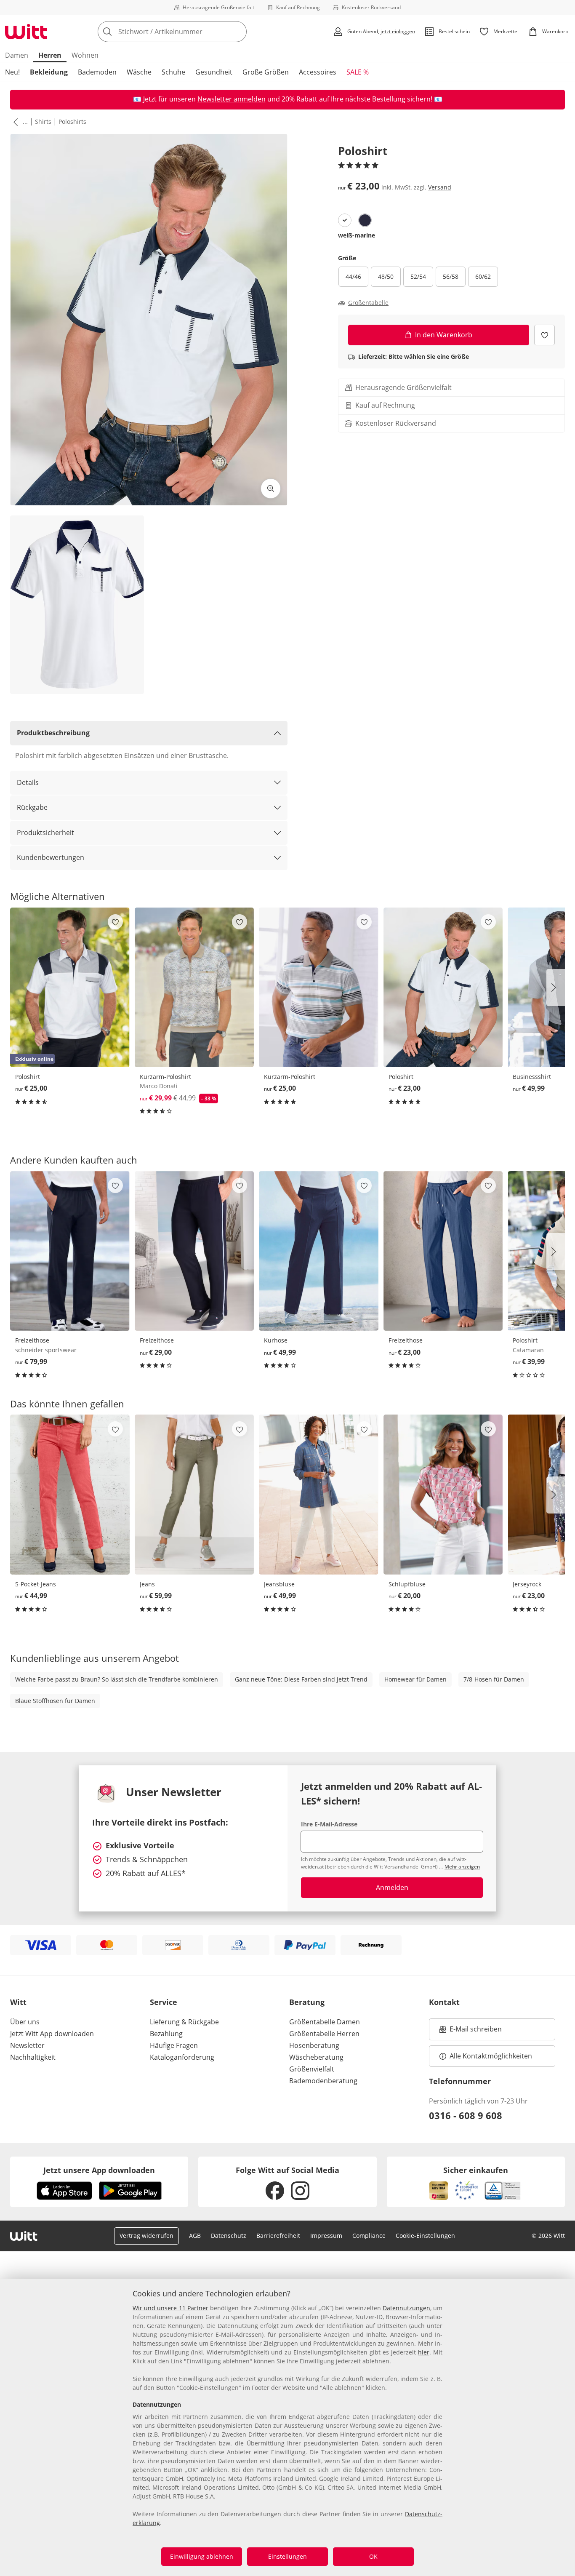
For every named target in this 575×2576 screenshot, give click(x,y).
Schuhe (173, 72)
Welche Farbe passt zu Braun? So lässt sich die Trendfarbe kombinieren (117, 1679)
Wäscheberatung (316, 2057)
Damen (17, 55)
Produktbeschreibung (53, 733)
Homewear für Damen (415, 1679)
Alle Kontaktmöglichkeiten (491, 2056)
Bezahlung (166, 2034)
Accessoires (318, 72)
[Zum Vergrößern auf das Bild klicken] (271, 489)
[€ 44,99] (70, 1494)
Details (28, 782)
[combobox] (191, 32)
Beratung (307, 2002)
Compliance (369, 2236)
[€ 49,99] (319, 1251)
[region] (287, 2427)
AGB (195, 2236)
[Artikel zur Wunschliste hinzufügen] (544, 335)
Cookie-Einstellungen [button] (425, 2236)
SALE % (358, 72)
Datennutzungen (406, 2308)
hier (424, 2352)
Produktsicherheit (45, 833)
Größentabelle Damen (325, 2022)
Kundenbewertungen (51, 857)
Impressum (326, 2236)
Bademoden (97, 72)
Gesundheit (214, 72)
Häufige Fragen (174, 2045)
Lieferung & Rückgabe (184, 2022)
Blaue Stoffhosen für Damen (55, 1701)
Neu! (12, 72)
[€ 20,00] (443, 1494)
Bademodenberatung (323, 2081)
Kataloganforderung (182, 2057)
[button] (14, 122)
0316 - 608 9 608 (466, 2115)
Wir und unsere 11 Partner (170, 2308)
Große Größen (266, 72)
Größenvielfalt (312, 2069)
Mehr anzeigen (462, 1867)
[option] (345, 220)
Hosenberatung (314, 2045)
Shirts (43, 121)
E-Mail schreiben (471, 2031)
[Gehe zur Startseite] (26, 32)
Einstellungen (287, 2556)
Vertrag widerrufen (146, 2236)
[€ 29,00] (194, 1251)
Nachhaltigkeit (33, 2057)
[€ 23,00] (443, 987)
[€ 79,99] (70, 1251)
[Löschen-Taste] (238, 32)
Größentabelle (368, 303)
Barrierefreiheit (278, 2236)
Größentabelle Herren (324, 2034)
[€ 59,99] (194, 1494)
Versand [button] (440, 187)
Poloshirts (72, 121)
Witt (18, 2002)
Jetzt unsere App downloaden (99, 2170)
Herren (50, 55)
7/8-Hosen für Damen (494, 1679)
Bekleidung (49, 72)
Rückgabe (32, 807)
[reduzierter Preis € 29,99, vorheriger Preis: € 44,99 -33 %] (194, 987)
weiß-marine (357, 235)
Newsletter (27, 2045)
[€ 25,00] (319, 987)
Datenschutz (229, 2236)
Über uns (25, 2022)
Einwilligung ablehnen (202, 2556)
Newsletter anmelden (232, 99)
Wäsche (139, 72)
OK (373, 2556)
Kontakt (444, 2002)
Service (164, 2002)
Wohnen (85, 55)
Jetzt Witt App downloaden (52, 2034)
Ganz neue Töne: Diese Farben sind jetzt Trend (301, 1679)
